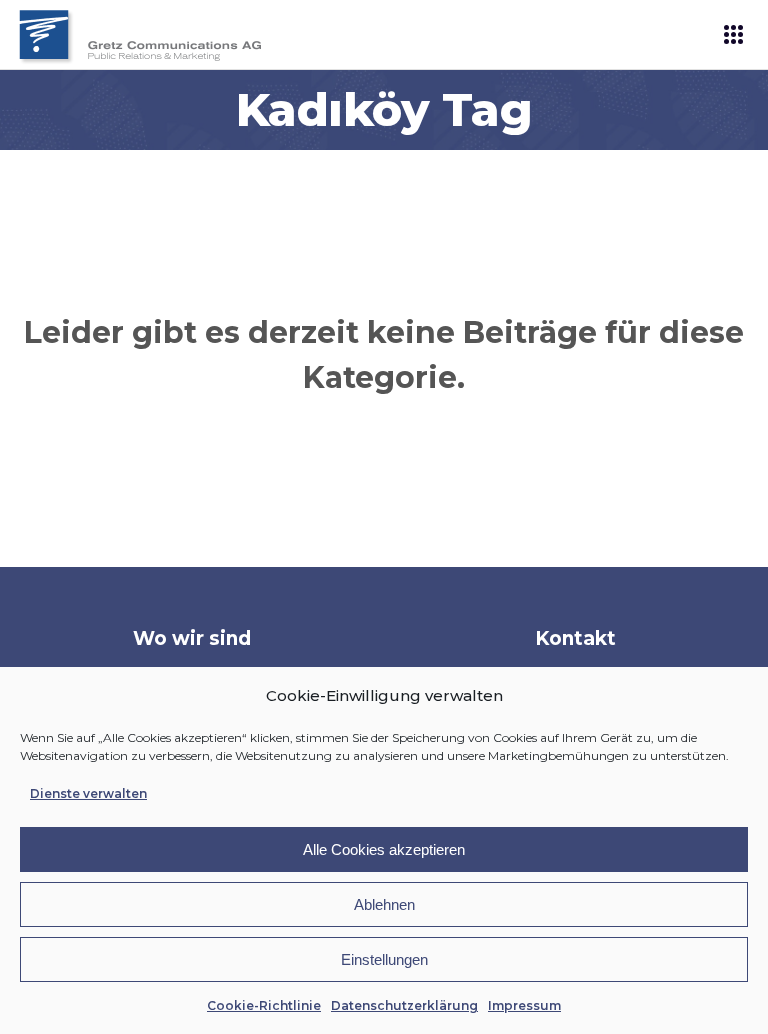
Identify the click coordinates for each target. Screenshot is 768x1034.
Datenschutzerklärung (404, 1005)
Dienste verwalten (88, 793)
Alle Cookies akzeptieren (384, 849)
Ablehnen (384, 904)
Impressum (524, 1005)
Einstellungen (384, 959)
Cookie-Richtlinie (264, 1005)
